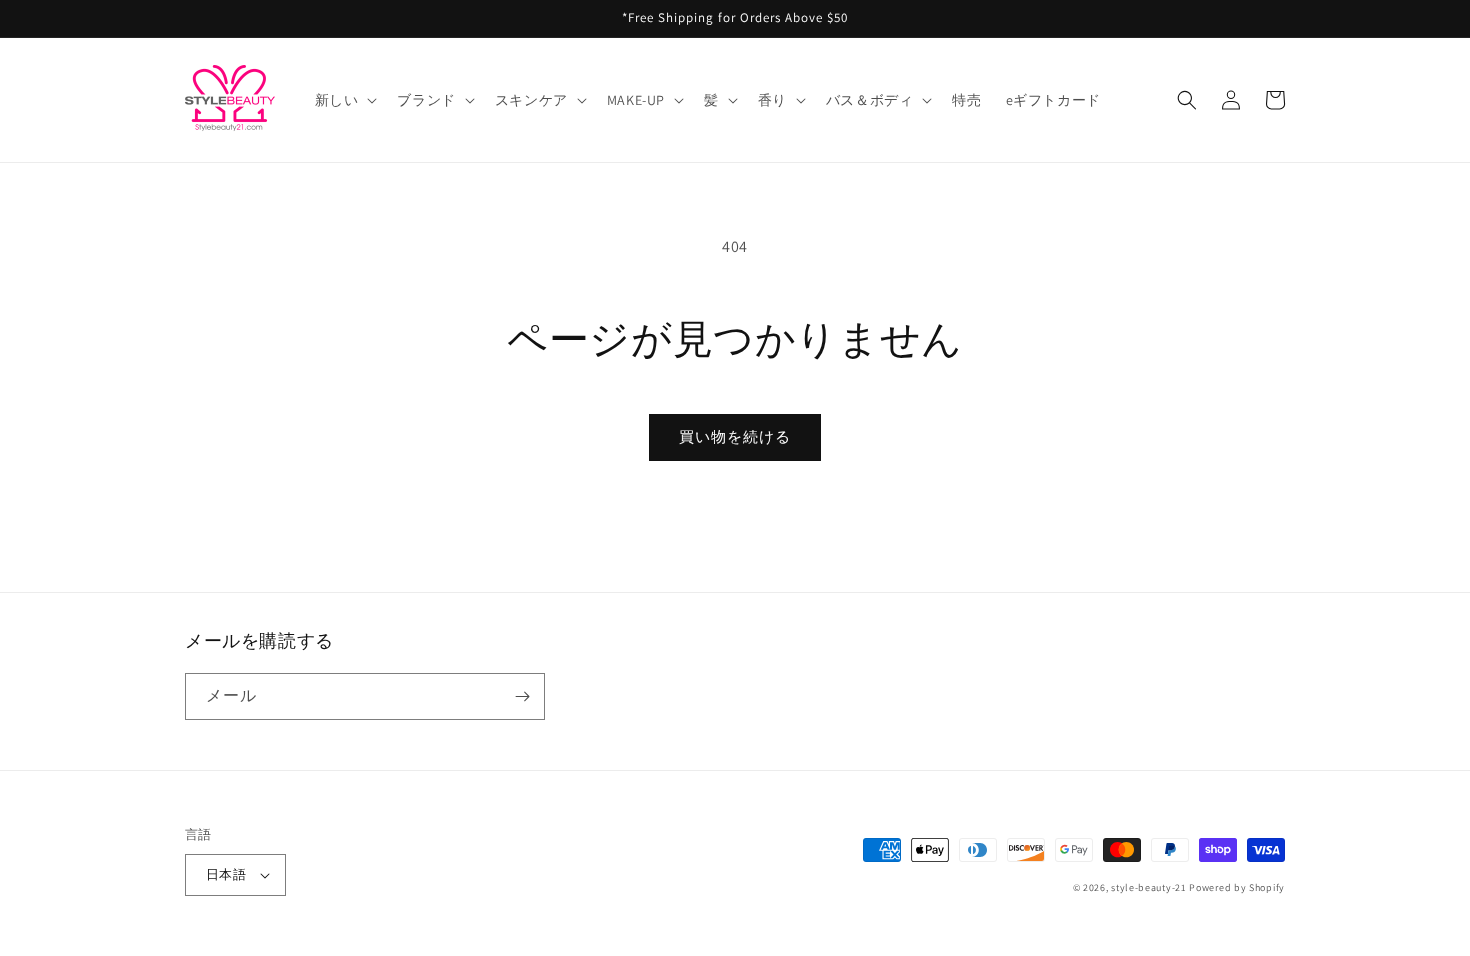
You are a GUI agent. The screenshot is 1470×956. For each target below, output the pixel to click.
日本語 (226, 874)
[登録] (522, 696)
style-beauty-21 (1149, 887)
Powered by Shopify (1237, 887)
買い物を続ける (735, 436)
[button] (344, 100)
